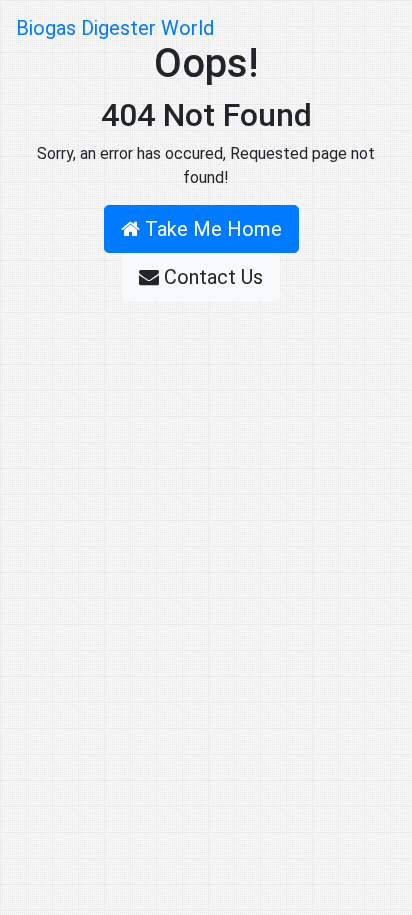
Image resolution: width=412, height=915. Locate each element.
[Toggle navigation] (368, 28)
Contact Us (211, 277)
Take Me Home (211, 229)
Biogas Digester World (115, 28)
